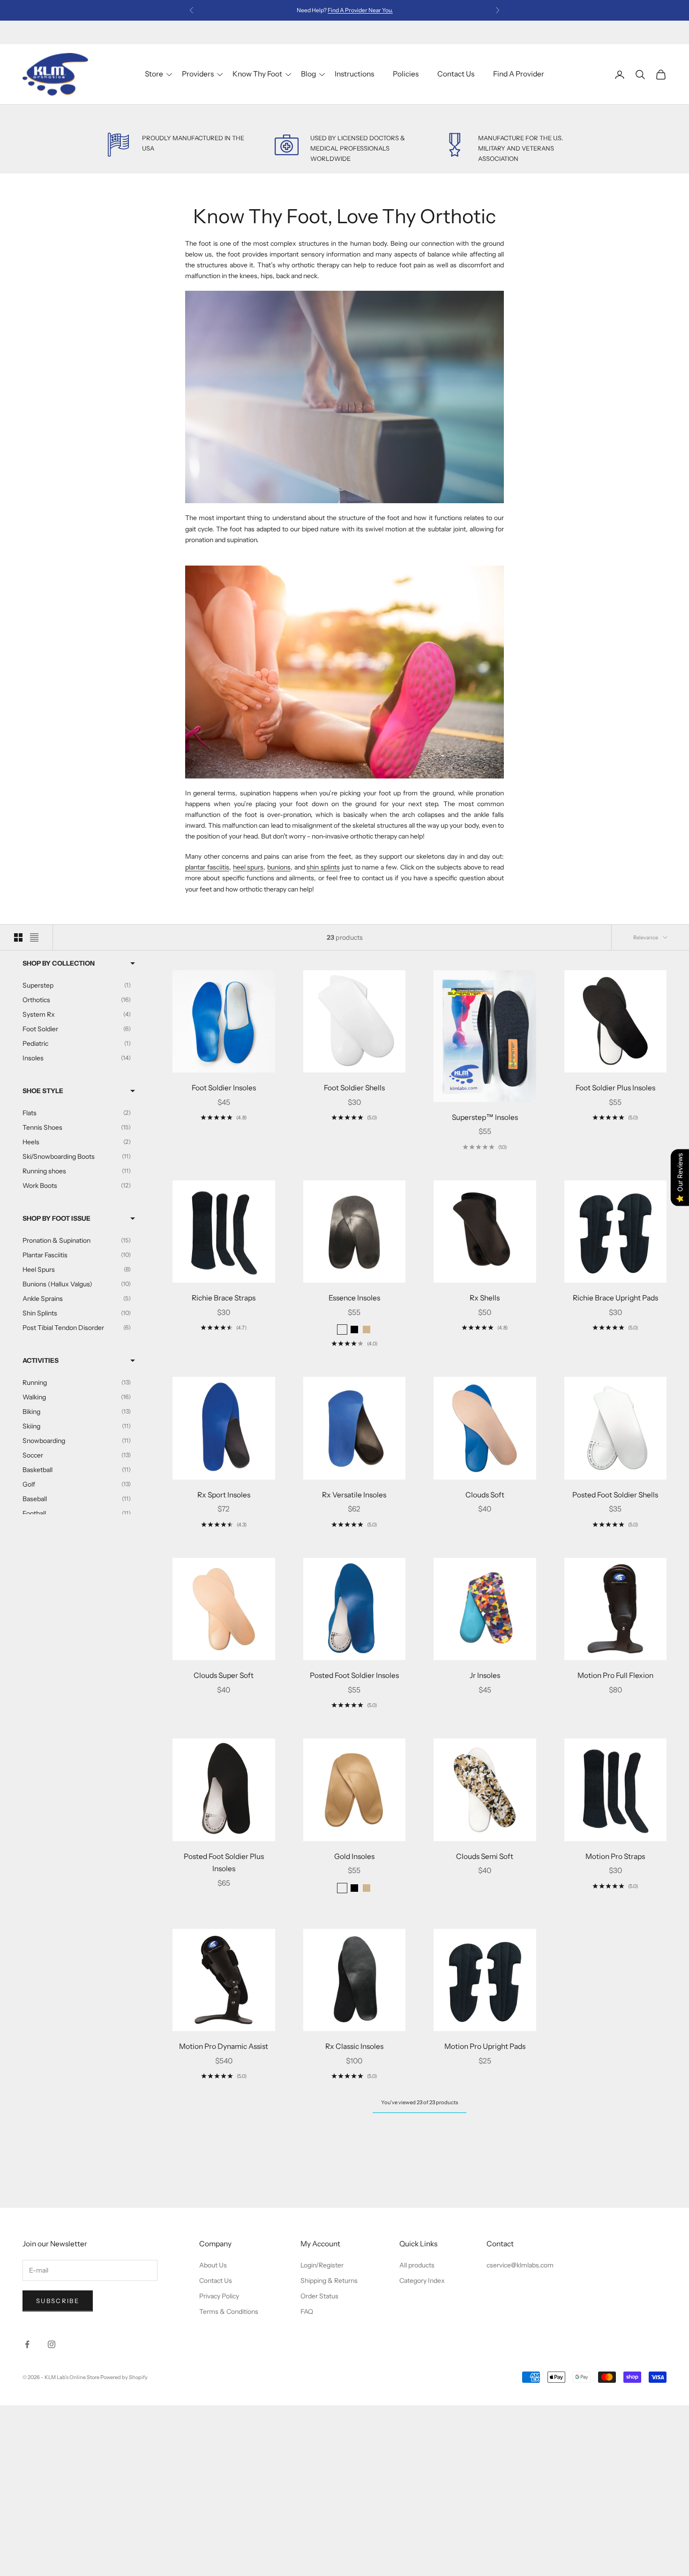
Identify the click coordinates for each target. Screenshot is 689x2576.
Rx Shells (485, 1298)
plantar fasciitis (207, 867)
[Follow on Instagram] (52, 2344)
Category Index (422, 2281)
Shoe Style (43, 1091)
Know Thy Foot (257, 74)
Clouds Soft (485, 1495)
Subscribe (58, 2301)
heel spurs (248, 867)
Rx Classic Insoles (354, 2046)
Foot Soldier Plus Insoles (615, 1088)
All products (417, 2265)
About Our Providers (360, 10)
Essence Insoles (354, 1298)
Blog (308, 74)
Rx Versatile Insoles (354, 1495)
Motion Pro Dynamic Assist (224, 2046)
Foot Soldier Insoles (224, 1088)
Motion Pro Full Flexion (615, 1675)
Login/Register (322, 2265)
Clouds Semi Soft (485, 1856)
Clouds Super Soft (224, 1675)
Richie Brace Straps (224, 1298)
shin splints (323, 867)
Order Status (319, 2296)
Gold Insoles (354, 1856)
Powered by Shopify (124, 2377)
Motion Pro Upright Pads (485, 2046)
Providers (198, 74)
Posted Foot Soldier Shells (615, 1495)
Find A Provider (519, 74)
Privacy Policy (219, 2296)
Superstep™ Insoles (485, 1117)
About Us (213, 2265)
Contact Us (456, 74)
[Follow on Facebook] (27, 2344)
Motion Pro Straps (615, 1856)
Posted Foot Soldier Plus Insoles (224, 1863)
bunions (279, 867)
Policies (406, 74)
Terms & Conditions (229, 2312)
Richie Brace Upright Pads (615, 1298)
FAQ (307, 2312)
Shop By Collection (59, 963)
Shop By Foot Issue (56, 1218)
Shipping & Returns (329, 2281)
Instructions (354, 74)
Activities (41, 1360)
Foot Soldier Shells (354, 1088)
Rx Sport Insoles (224, 1495)
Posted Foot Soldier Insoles (354, 1675)
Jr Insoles (485, 1675)
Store (154, 74)
